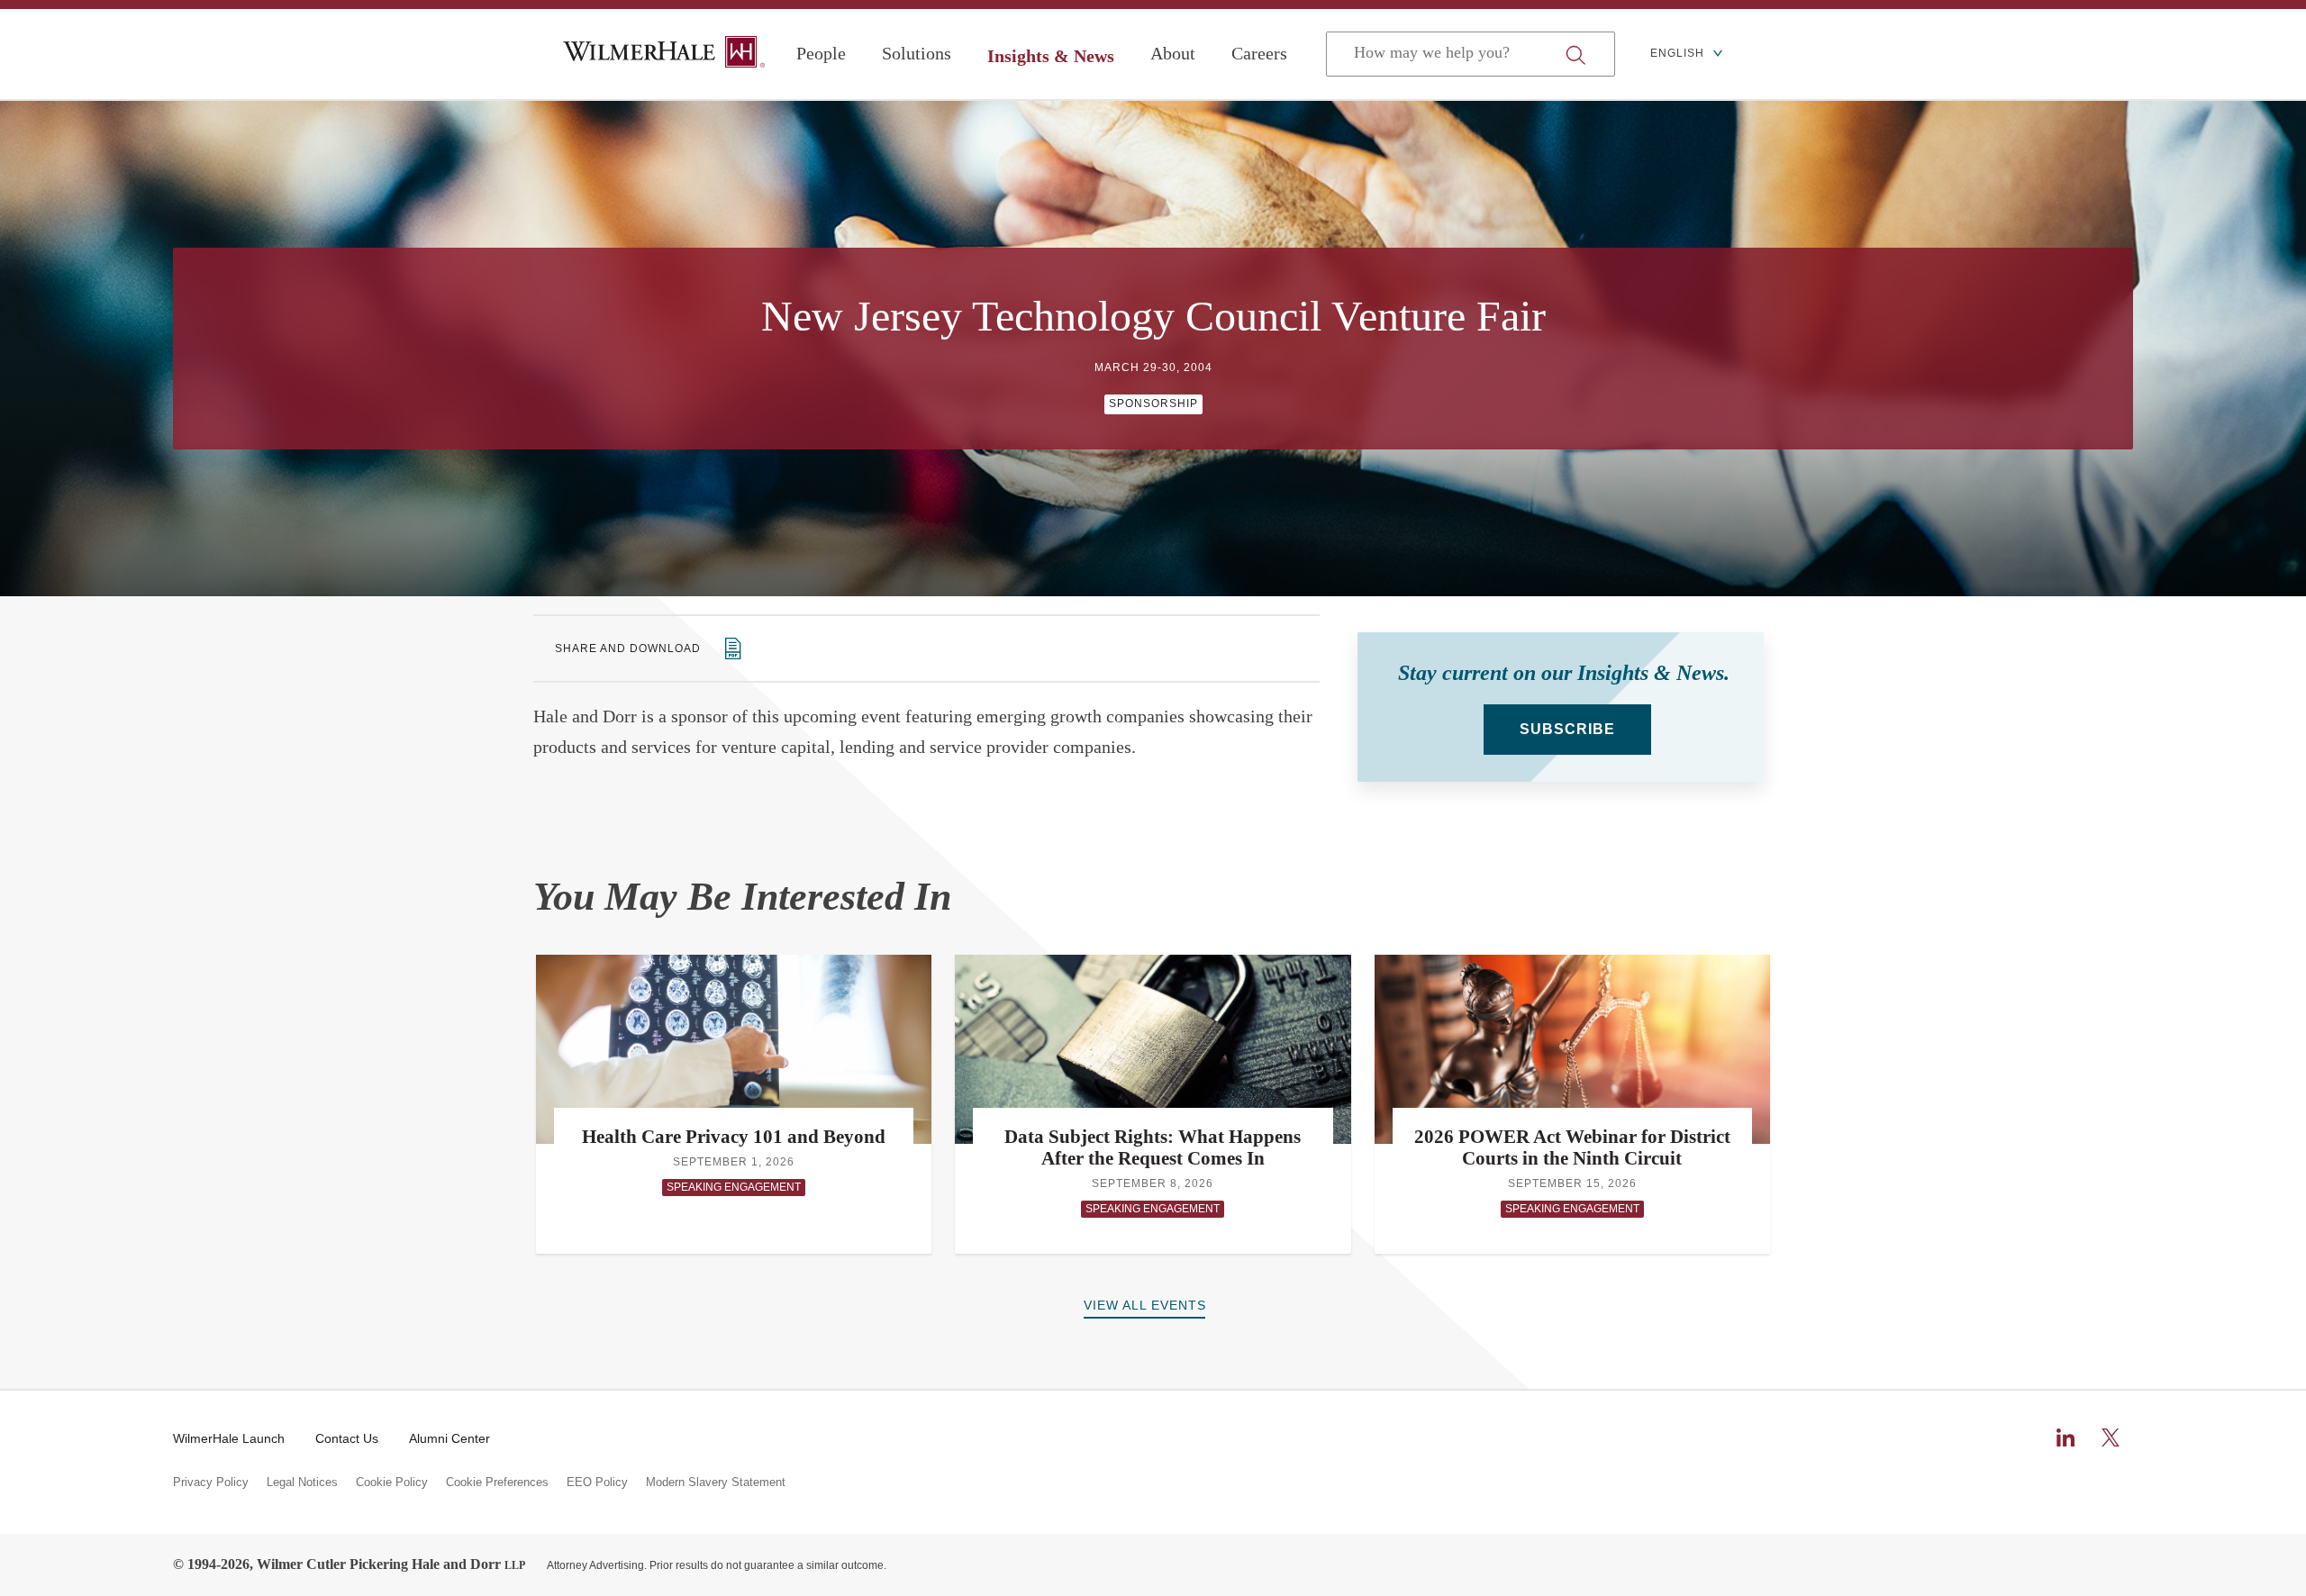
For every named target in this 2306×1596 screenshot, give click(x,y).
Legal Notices (302, 1483)
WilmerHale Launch (229, 1438)
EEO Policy (597, 1483)
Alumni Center (449, 1438)
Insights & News (1051, 56)
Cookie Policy (392, 1483)
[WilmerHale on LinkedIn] (2065, 1437)
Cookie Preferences (497, 1483)
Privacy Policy (211, 1483)
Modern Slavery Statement (716, 1483)
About (1173, 53)
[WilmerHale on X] (2111, 1437)
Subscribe (1567, 729)
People (821, 53)
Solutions (917, 53)
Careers (1259, 53)
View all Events (1145, 1305)
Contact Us (347, 1438)
